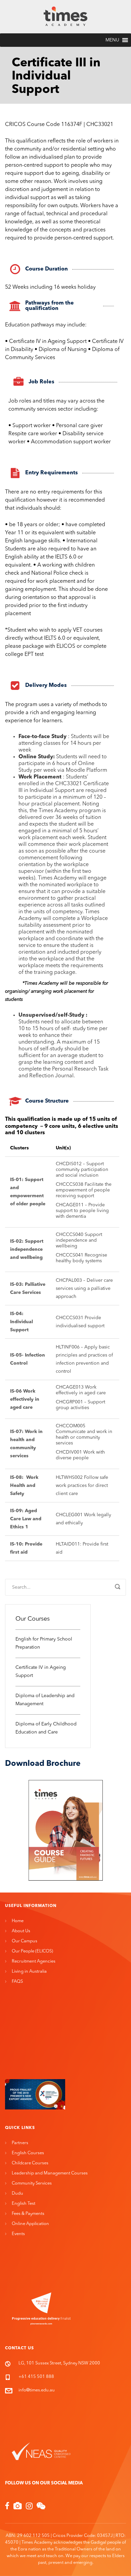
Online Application (30, 2224)
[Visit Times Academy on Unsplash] (18, 2507)
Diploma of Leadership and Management (45, 1700)
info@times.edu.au (37, 2390)
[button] (112, 40)
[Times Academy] (65, 17)
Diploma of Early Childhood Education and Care (46, 1728)
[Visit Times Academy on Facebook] (7, 2507)
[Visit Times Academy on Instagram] (29, 2507)
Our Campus (25, 1941)
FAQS (17, 1982)
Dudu (17, 2193)
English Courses (28, 2153)
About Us (21, 1931)
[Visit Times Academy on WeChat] (41, 2507)
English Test (24, 2204)
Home (18, 1921)
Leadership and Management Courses (50, 2173)
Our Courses (33, 1619)
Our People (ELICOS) (32, 1951)
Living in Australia (29, 1971)
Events (18, 2234)
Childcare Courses (30, 2163)
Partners (20, 2143)
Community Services (32, 2183)
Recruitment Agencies (34, 1961)
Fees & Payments (28, 2214)
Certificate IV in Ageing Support (41, 1672)
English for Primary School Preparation (44, 1643)
